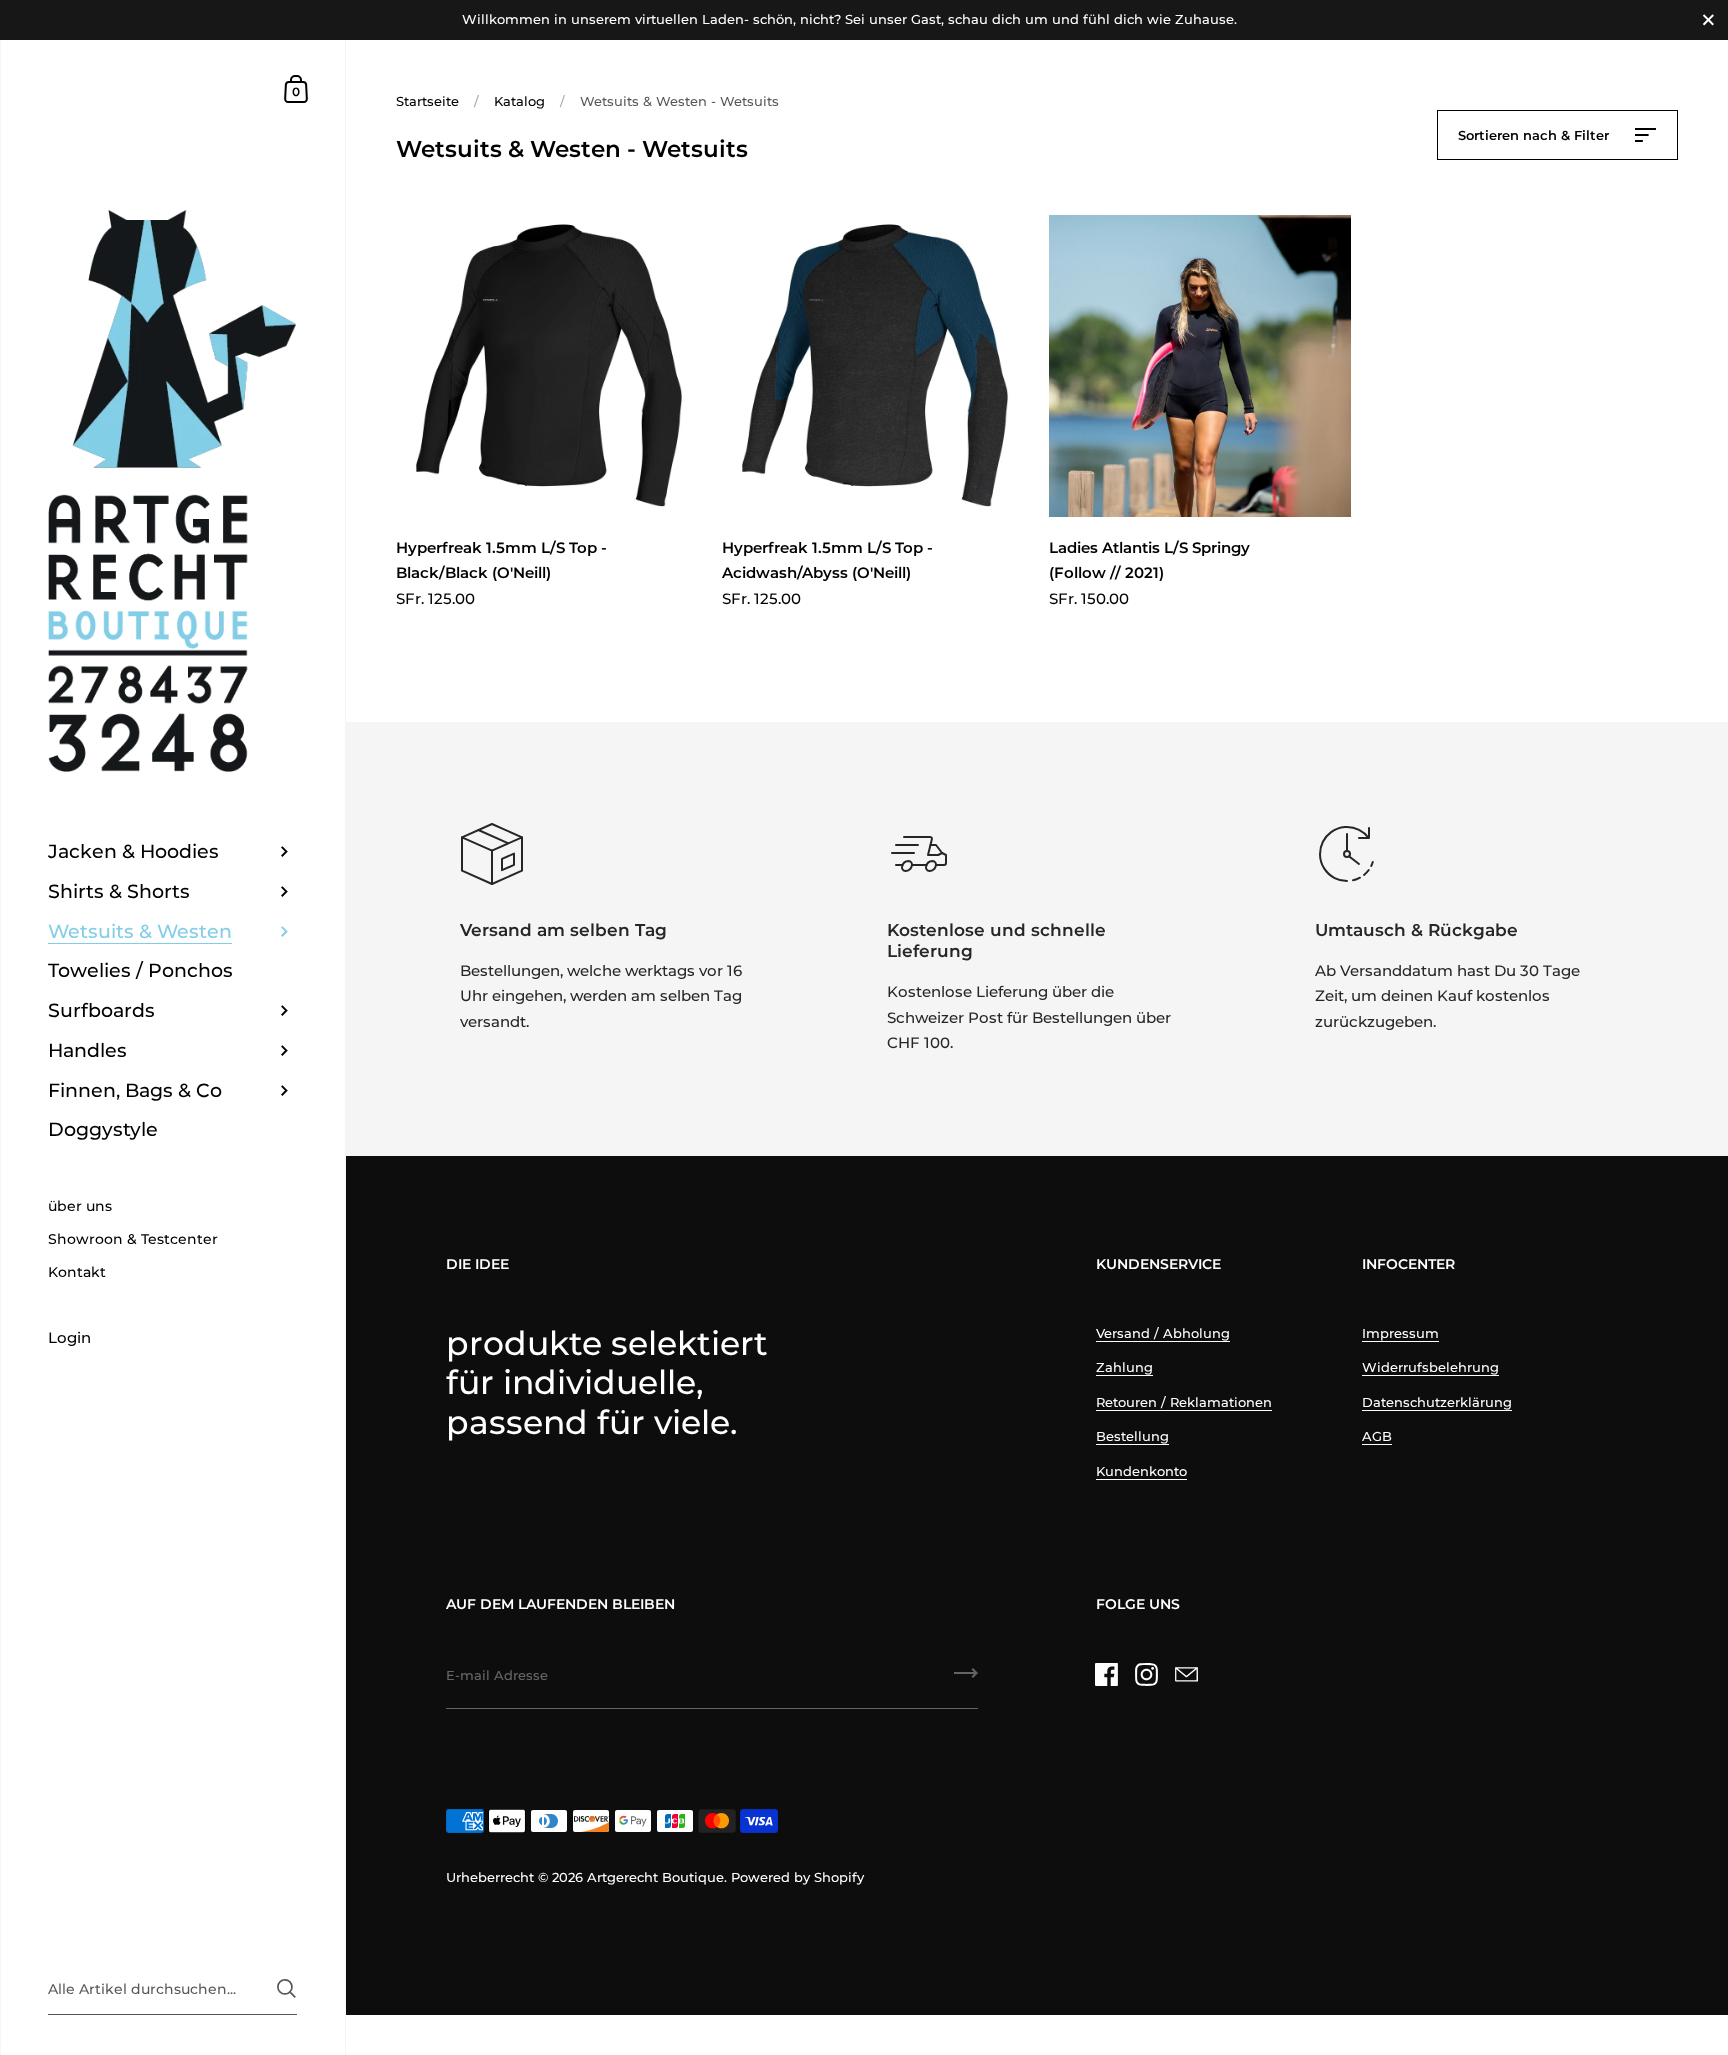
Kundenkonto (1141, 1471)
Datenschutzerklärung (1437, 1402)
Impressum (1400, 1333)
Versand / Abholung (1163, 1333)
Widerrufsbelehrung (1430, 1367)
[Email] (1187, 1674)
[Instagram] (1147, 1674)
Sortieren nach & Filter (1535, 135)
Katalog (519, 101)
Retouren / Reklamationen (1184, 1402)
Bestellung (1132, 1436)
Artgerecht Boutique (655, 1877)
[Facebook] (1107, 1674)
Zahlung (1124, 1367)
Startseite (427, 101)
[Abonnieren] (966, 1680)
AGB (1377, 1436)
